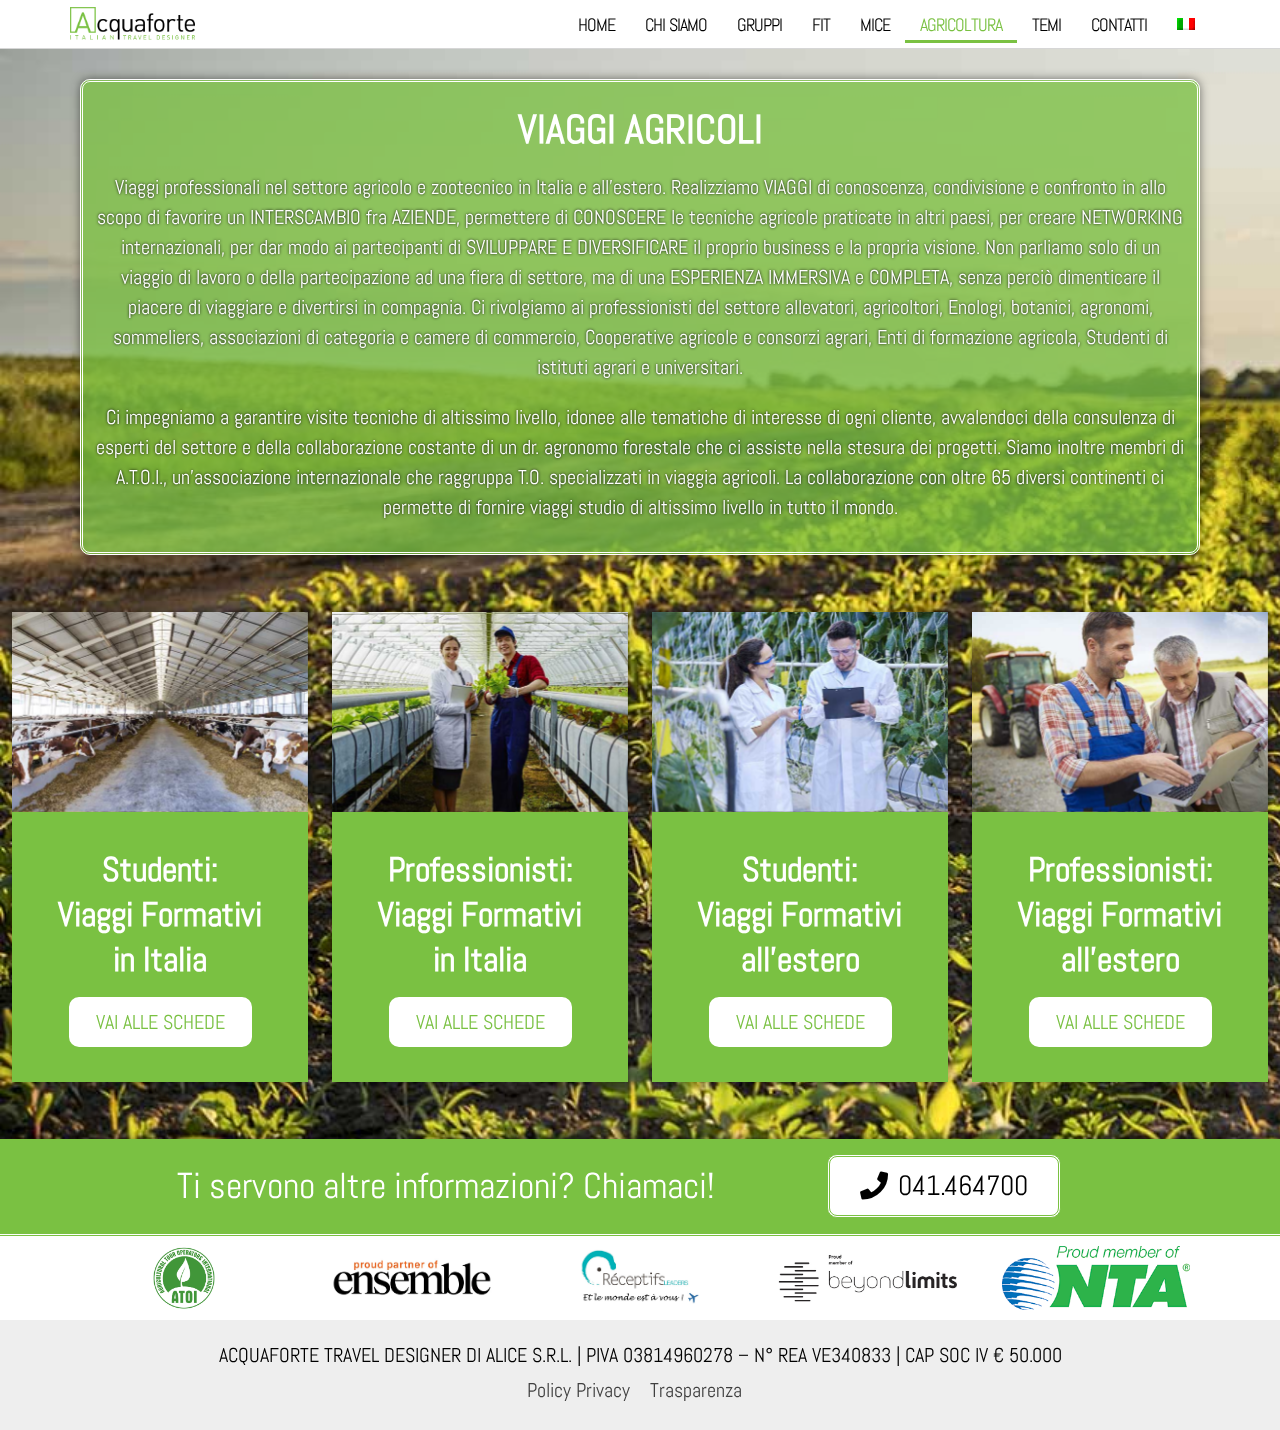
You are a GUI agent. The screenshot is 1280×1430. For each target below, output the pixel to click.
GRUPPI (759, 24)
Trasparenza (696, 1390)
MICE (875, 24)
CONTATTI (1119, 24)
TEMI (1046, 24)
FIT (821, 24)
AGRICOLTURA (961, 24)
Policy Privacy (578, 1390)
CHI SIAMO (676, 24)
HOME (596, 24)
